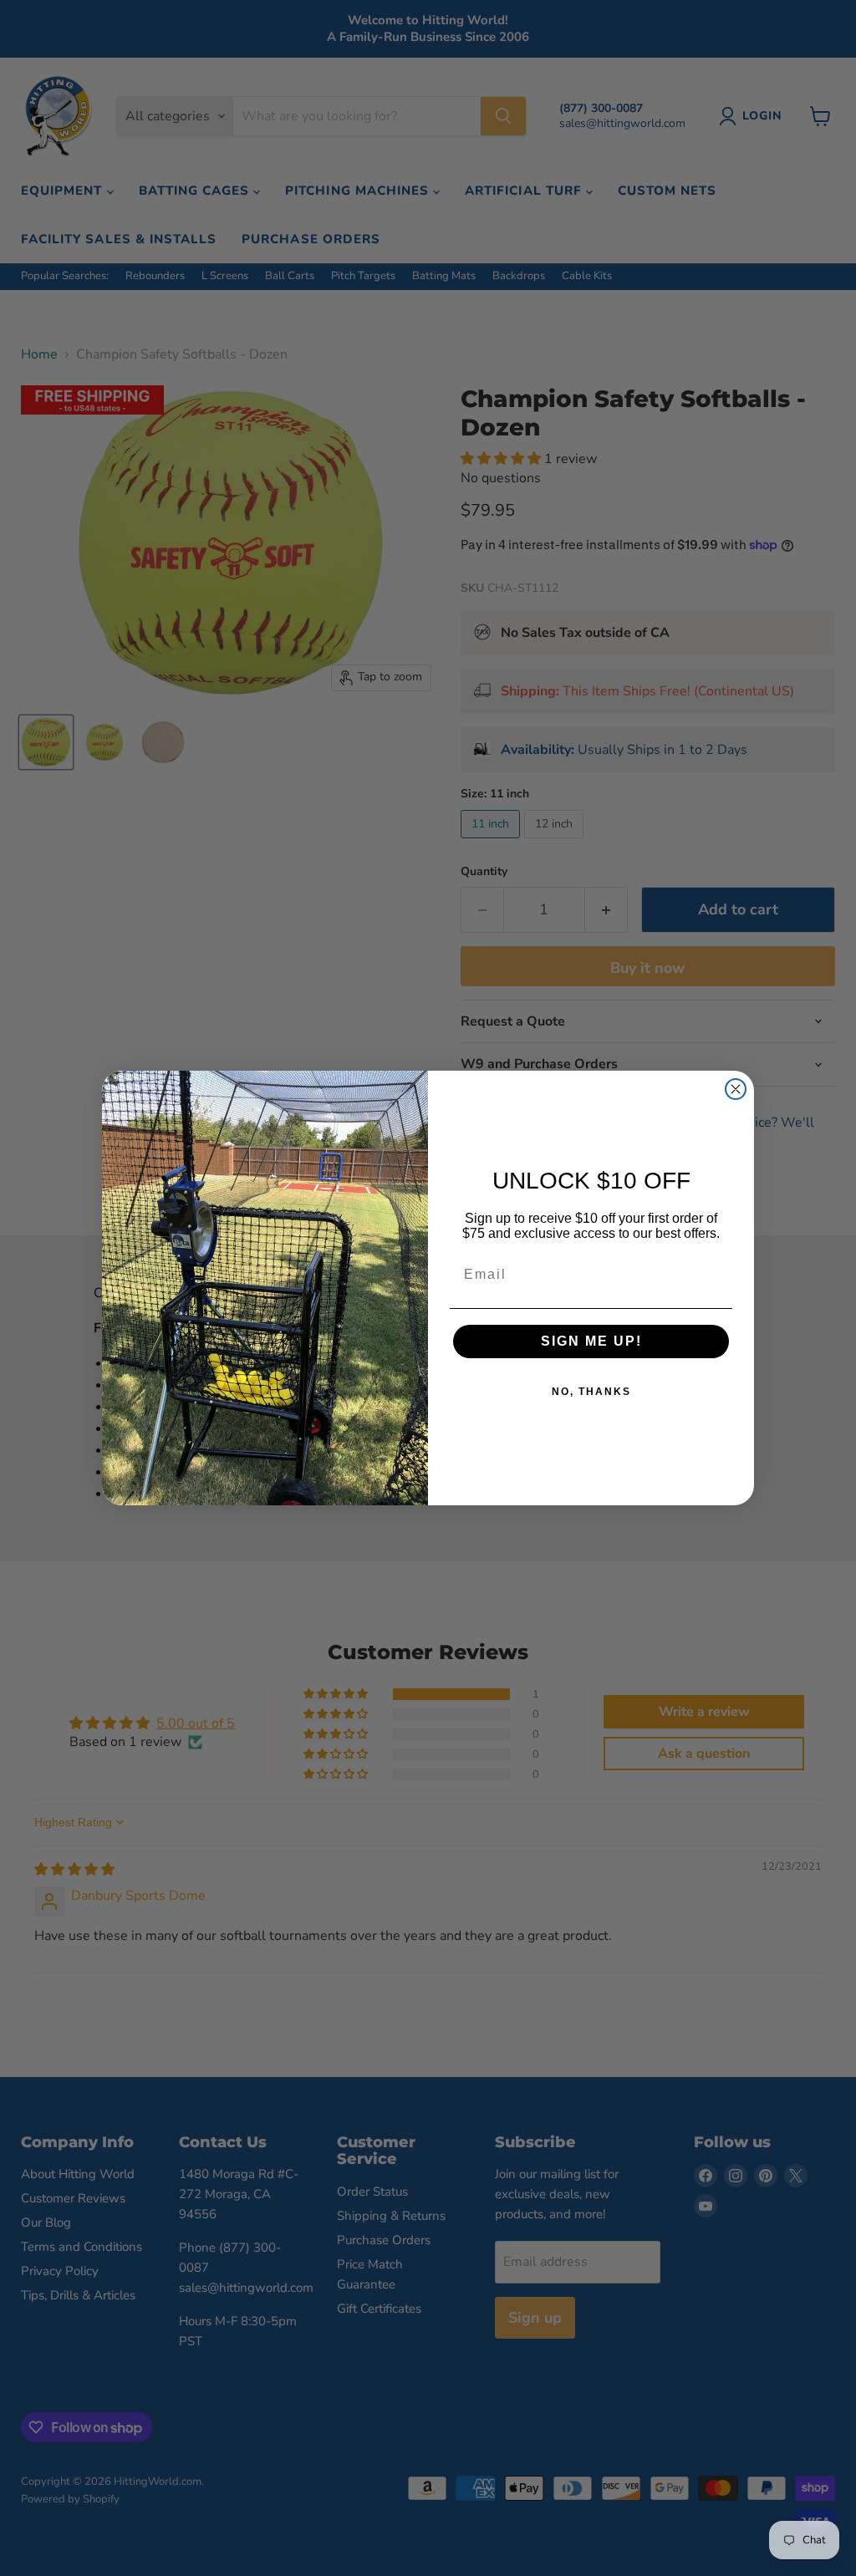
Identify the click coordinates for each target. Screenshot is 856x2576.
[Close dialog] (736, 1089)
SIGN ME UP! (591, 1341)
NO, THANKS (591, 1392)
